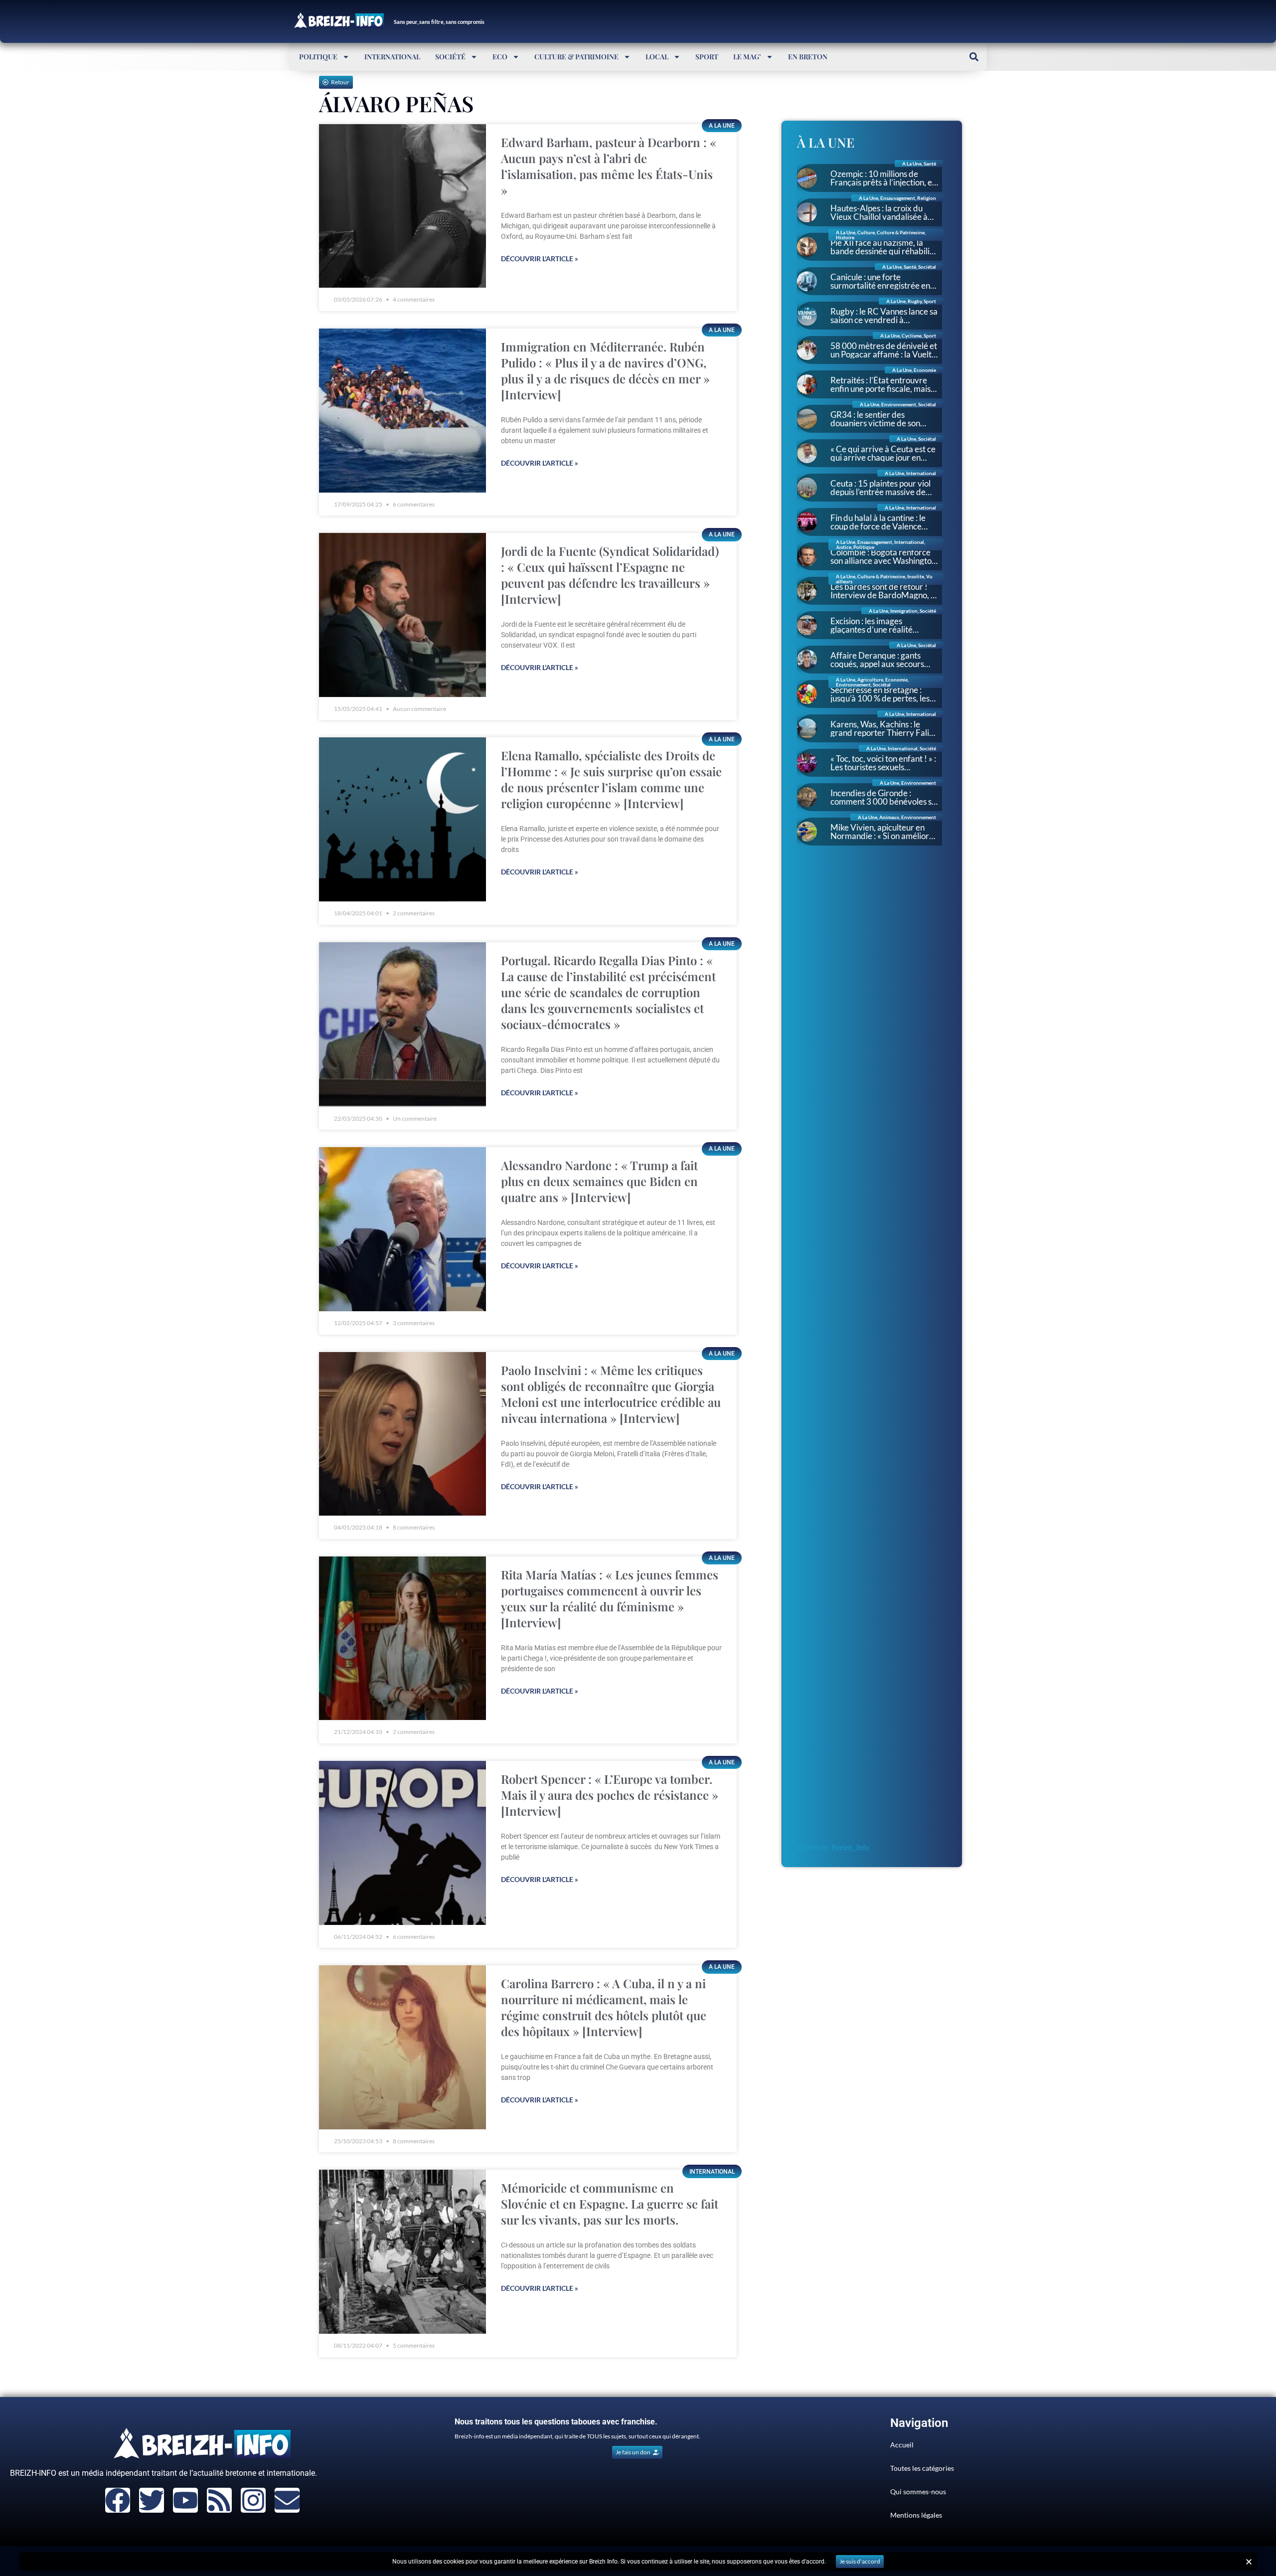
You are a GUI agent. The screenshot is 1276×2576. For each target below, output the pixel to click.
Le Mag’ (747, 57)
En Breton (808, 57)
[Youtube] (185, 2500)
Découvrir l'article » (540, 258)
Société (450, 57)
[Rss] (219, 2500)
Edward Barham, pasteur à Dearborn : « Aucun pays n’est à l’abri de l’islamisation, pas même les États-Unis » (609, 166)
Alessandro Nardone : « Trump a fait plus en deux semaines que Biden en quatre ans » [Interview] (599, 1181)
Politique (318, 57)
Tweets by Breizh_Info (833, 1847)
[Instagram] (253, 2500)
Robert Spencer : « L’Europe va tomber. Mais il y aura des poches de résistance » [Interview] (610, 1795)
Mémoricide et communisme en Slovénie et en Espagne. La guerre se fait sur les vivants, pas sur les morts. (610, 2204)
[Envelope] (287, 2500)
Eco (500, 57)
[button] (974, 57)
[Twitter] (152, 2500)
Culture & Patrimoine (576, 57)
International (392, 57)
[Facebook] (118, 2500)
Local (657, 57)
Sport (707, 57)
